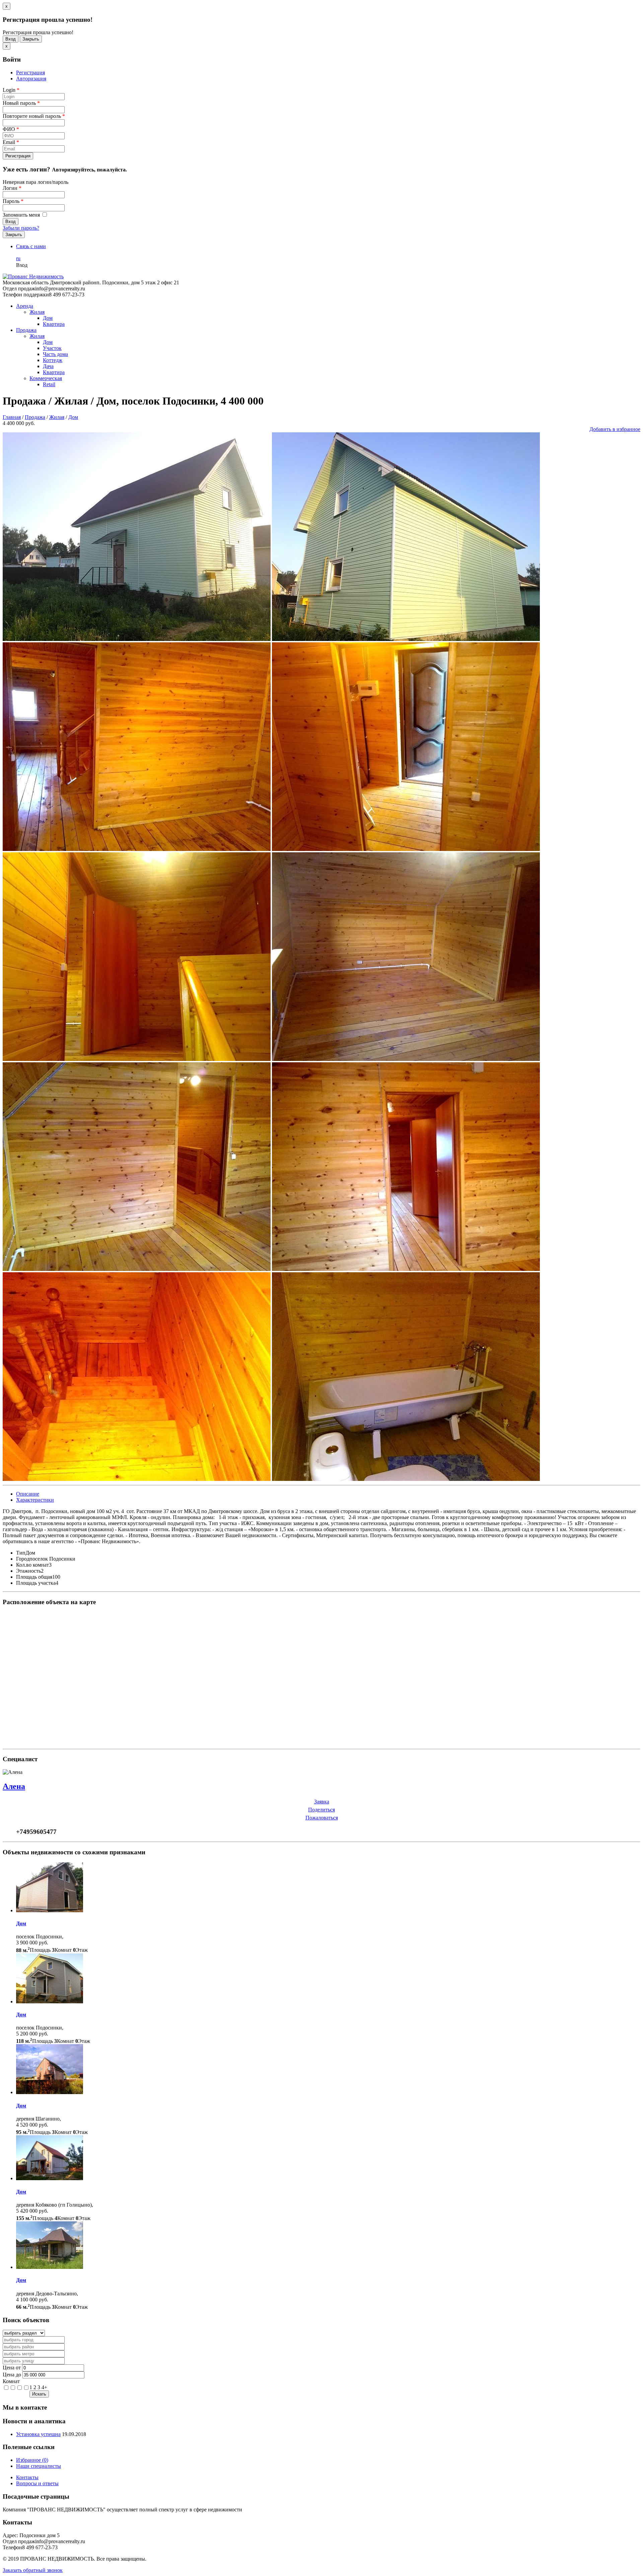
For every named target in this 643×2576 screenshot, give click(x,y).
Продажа (26, 330)
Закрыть (31, 39)
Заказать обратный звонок (33, 2570)
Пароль (13, 201)
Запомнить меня (22, 215)
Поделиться (321, 1810)
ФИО (11, 129)
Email (11, 142)
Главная (12, 417)
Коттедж (53, 360)
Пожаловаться (322, 1818)
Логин (12, 188)
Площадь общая (34, 1577)
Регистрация (30, 73)
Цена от (12, 2368)
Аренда (25, 306)
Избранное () (32, 2460)
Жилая (37, 312)
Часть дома (55, 354)
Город (23, 1559)
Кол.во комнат (32, 1565)
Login (11, 90)
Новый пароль (21, 103)
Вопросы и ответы (37, 2483)
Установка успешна (38, 2434)
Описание (28, 1494)
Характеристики (35, 1500)
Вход (11, 39)
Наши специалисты (39, 2466)
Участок (52, 348)
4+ (44, 2387)
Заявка (322, 1802)
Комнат (11, 2381)
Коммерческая (46, 378)
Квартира (54, 324)
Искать (39, 2394)
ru (18, 258)
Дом (48, 318)
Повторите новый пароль (34, 116)
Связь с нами (31, 246)
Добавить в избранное (615, 429)
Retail (49, 384)
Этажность (28, 1571)
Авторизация (31, 79)
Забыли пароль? (21, 228)
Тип (21, 1553)
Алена (14, 1786)
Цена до (12, 2375)
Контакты (27, 2477)
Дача (48, 366)
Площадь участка (36, 1583)
